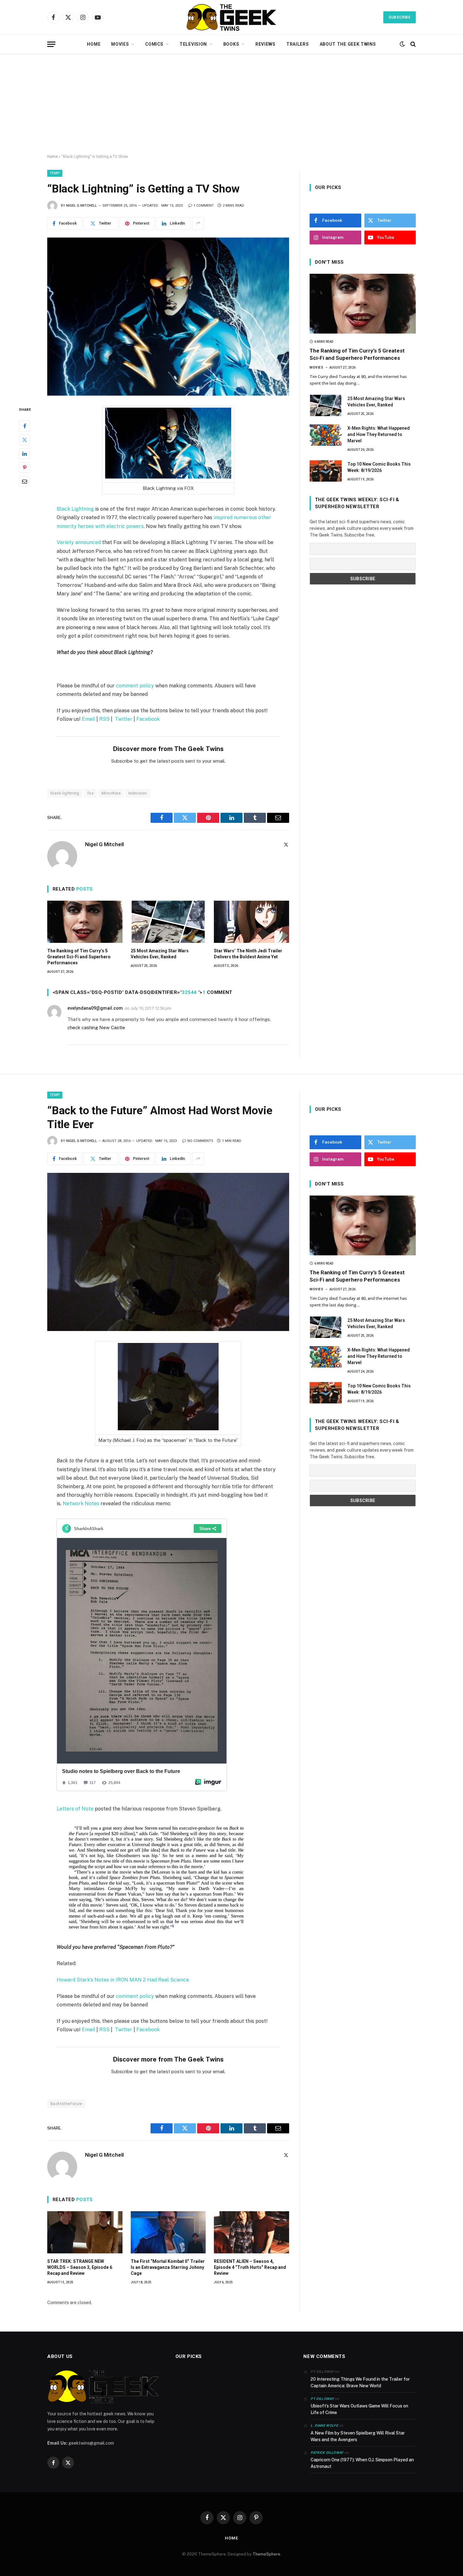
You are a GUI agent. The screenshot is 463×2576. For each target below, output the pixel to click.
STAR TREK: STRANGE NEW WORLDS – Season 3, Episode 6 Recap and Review (80, 2267)
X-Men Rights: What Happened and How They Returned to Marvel (379, 434)
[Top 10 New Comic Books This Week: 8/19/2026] (326, 471)
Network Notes (81, 1503)
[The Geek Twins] (231, 17)
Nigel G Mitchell (82, 206)
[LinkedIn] (25, 453)
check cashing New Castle (96, 1027)
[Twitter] (25, 439)
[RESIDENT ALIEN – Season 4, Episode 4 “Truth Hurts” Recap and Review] (252, 2232)
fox (90, 793)
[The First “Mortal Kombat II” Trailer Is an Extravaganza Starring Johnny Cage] (168, 2232)
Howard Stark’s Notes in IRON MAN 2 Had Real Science (123, 1980)
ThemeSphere (266, 2554)
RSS (104, 719)
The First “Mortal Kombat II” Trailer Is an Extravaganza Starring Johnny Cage (168, 2267)
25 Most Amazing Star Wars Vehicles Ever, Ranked (160, 954)
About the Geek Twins (348, 44)
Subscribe (400, 17)
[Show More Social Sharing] (198, 223)
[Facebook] (25, 426)
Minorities (111, 793)
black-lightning (65, 793)
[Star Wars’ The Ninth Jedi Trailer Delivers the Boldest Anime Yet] (252, 922)
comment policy (135, 686)
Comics (154, 44)
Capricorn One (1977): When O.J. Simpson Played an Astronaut (362, 2463)
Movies (120, 44)
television (138, 793)
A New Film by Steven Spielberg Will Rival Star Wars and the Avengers (358, 2436)
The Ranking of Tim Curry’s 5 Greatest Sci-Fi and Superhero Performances (79, 957)
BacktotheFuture (66, 2104)
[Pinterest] (25, 467)
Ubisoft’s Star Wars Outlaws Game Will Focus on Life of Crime (359, 2409)
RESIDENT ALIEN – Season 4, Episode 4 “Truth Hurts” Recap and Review (250, 2267)
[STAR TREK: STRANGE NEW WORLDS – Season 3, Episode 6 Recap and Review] (85, 2232)
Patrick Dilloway (327, 2453)
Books (231, 44)
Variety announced (79, 542)
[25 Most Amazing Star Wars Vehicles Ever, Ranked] (168, 922)
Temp (55, 173)
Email (89, 719)
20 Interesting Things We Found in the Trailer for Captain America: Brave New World (360, 2382)
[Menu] (51, 44)
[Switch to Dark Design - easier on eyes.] (402, 44)
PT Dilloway (322, 2399)
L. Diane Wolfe (324, 2426)
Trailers (298, 44)
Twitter (124, 719)
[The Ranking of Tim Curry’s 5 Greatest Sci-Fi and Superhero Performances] (85, 922)
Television (193, 44)
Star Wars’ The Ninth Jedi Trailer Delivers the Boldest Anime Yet (248, 954)
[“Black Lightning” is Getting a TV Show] (168, 317)
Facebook (148, 719)
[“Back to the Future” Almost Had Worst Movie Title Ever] (168, 1252)
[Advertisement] (231, 104)
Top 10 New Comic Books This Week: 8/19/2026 (379, 467)
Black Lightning (75, 509)
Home (94, 44)
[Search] (412, 44)
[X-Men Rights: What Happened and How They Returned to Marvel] (326, 435)
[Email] (25, 481)
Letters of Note (75, 1809)
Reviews (266, 44)
